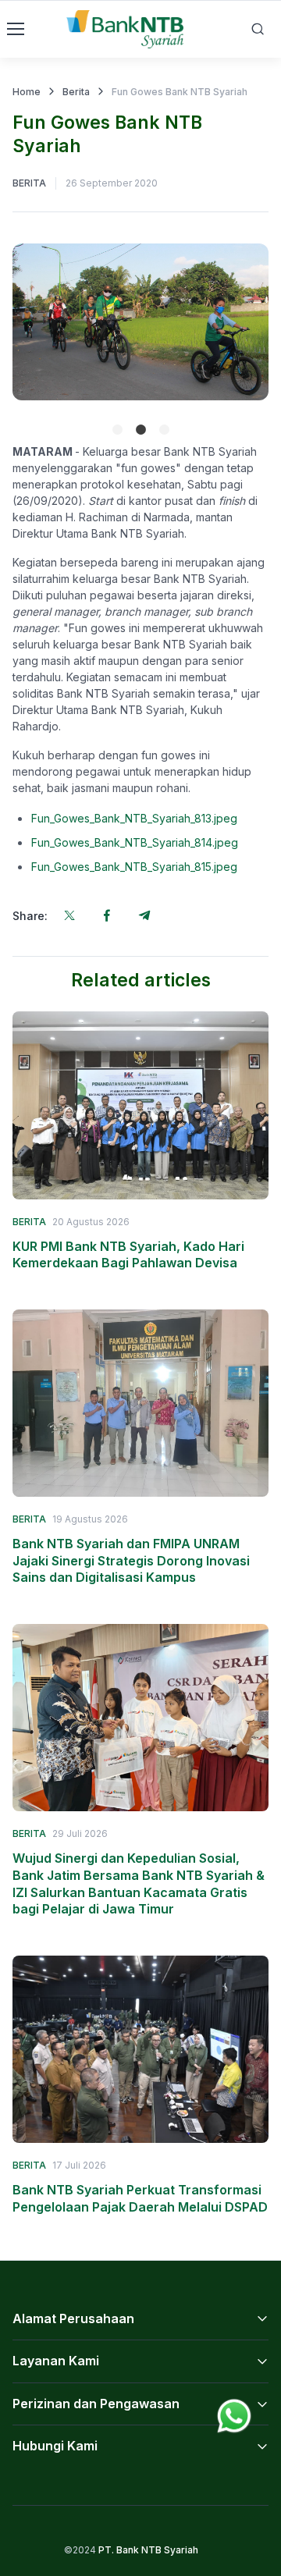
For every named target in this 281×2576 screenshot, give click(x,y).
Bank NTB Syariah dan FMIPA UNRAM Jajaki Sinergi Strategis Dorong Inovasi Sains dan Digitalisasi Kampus (131, 1560)
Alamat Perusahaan (73, 2318)
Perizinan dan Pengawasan (96, 2404)
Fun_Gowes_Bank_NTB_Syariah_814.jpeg (135, 842)
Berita (76, 92)
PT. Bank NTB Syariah (148, 2550)
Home (27, 92)
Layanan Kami (56, 2361)
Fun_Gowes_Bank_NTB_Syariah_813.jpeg (134, 818)
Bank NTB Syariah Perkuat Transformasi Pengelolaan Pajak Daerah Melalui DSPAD (140, 2198)
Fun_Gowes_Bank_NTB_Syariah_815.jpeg (134, 867)
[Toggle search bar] (258, 29)
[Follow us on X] (69, 915)
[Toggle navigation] (15, 29)
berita (29, 183)
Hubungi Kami (55, 2446)
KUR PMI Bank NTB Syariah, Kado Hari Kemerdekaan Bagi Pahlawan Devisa (128, 1255)
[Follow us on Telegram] (144, 915)
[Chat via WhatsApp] (234, 2414)
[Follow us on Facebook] (107, 915)
